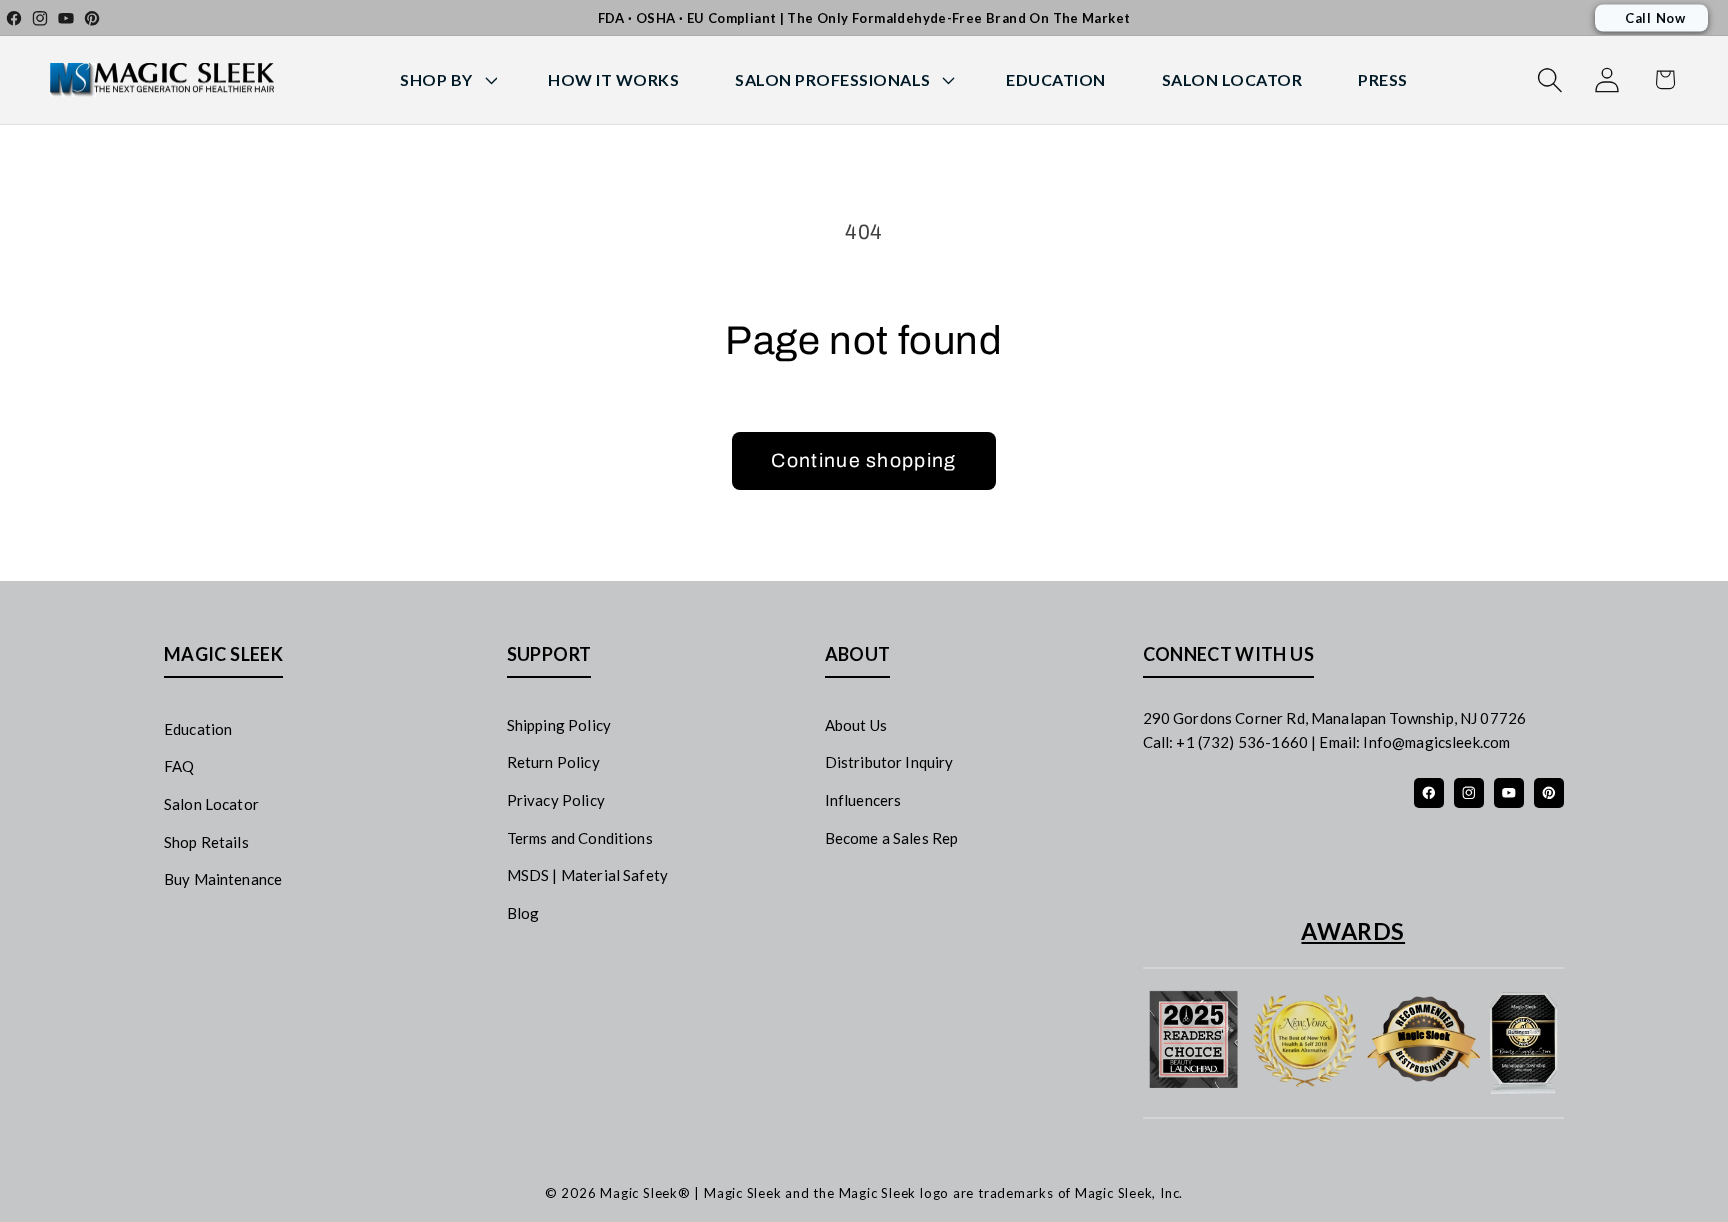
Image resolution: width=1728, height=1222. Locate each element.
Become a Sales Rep (892, 838)
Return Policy (553, 762)
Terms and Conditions (580, 838)
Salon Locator (211, 804)
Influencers (863, 800)
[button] (446, 80)
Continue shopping (863, 460)
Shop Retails (206, 842)
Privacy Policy (556, 800)
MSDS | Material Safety (587, 875)
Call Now (1655, 18)
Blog (523, 913)
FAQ (179, 766)
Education (198, 729)
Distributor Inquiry (889, 762)
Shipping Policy (559, 725)
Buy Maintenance (223, 879)
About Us (856, 725)
